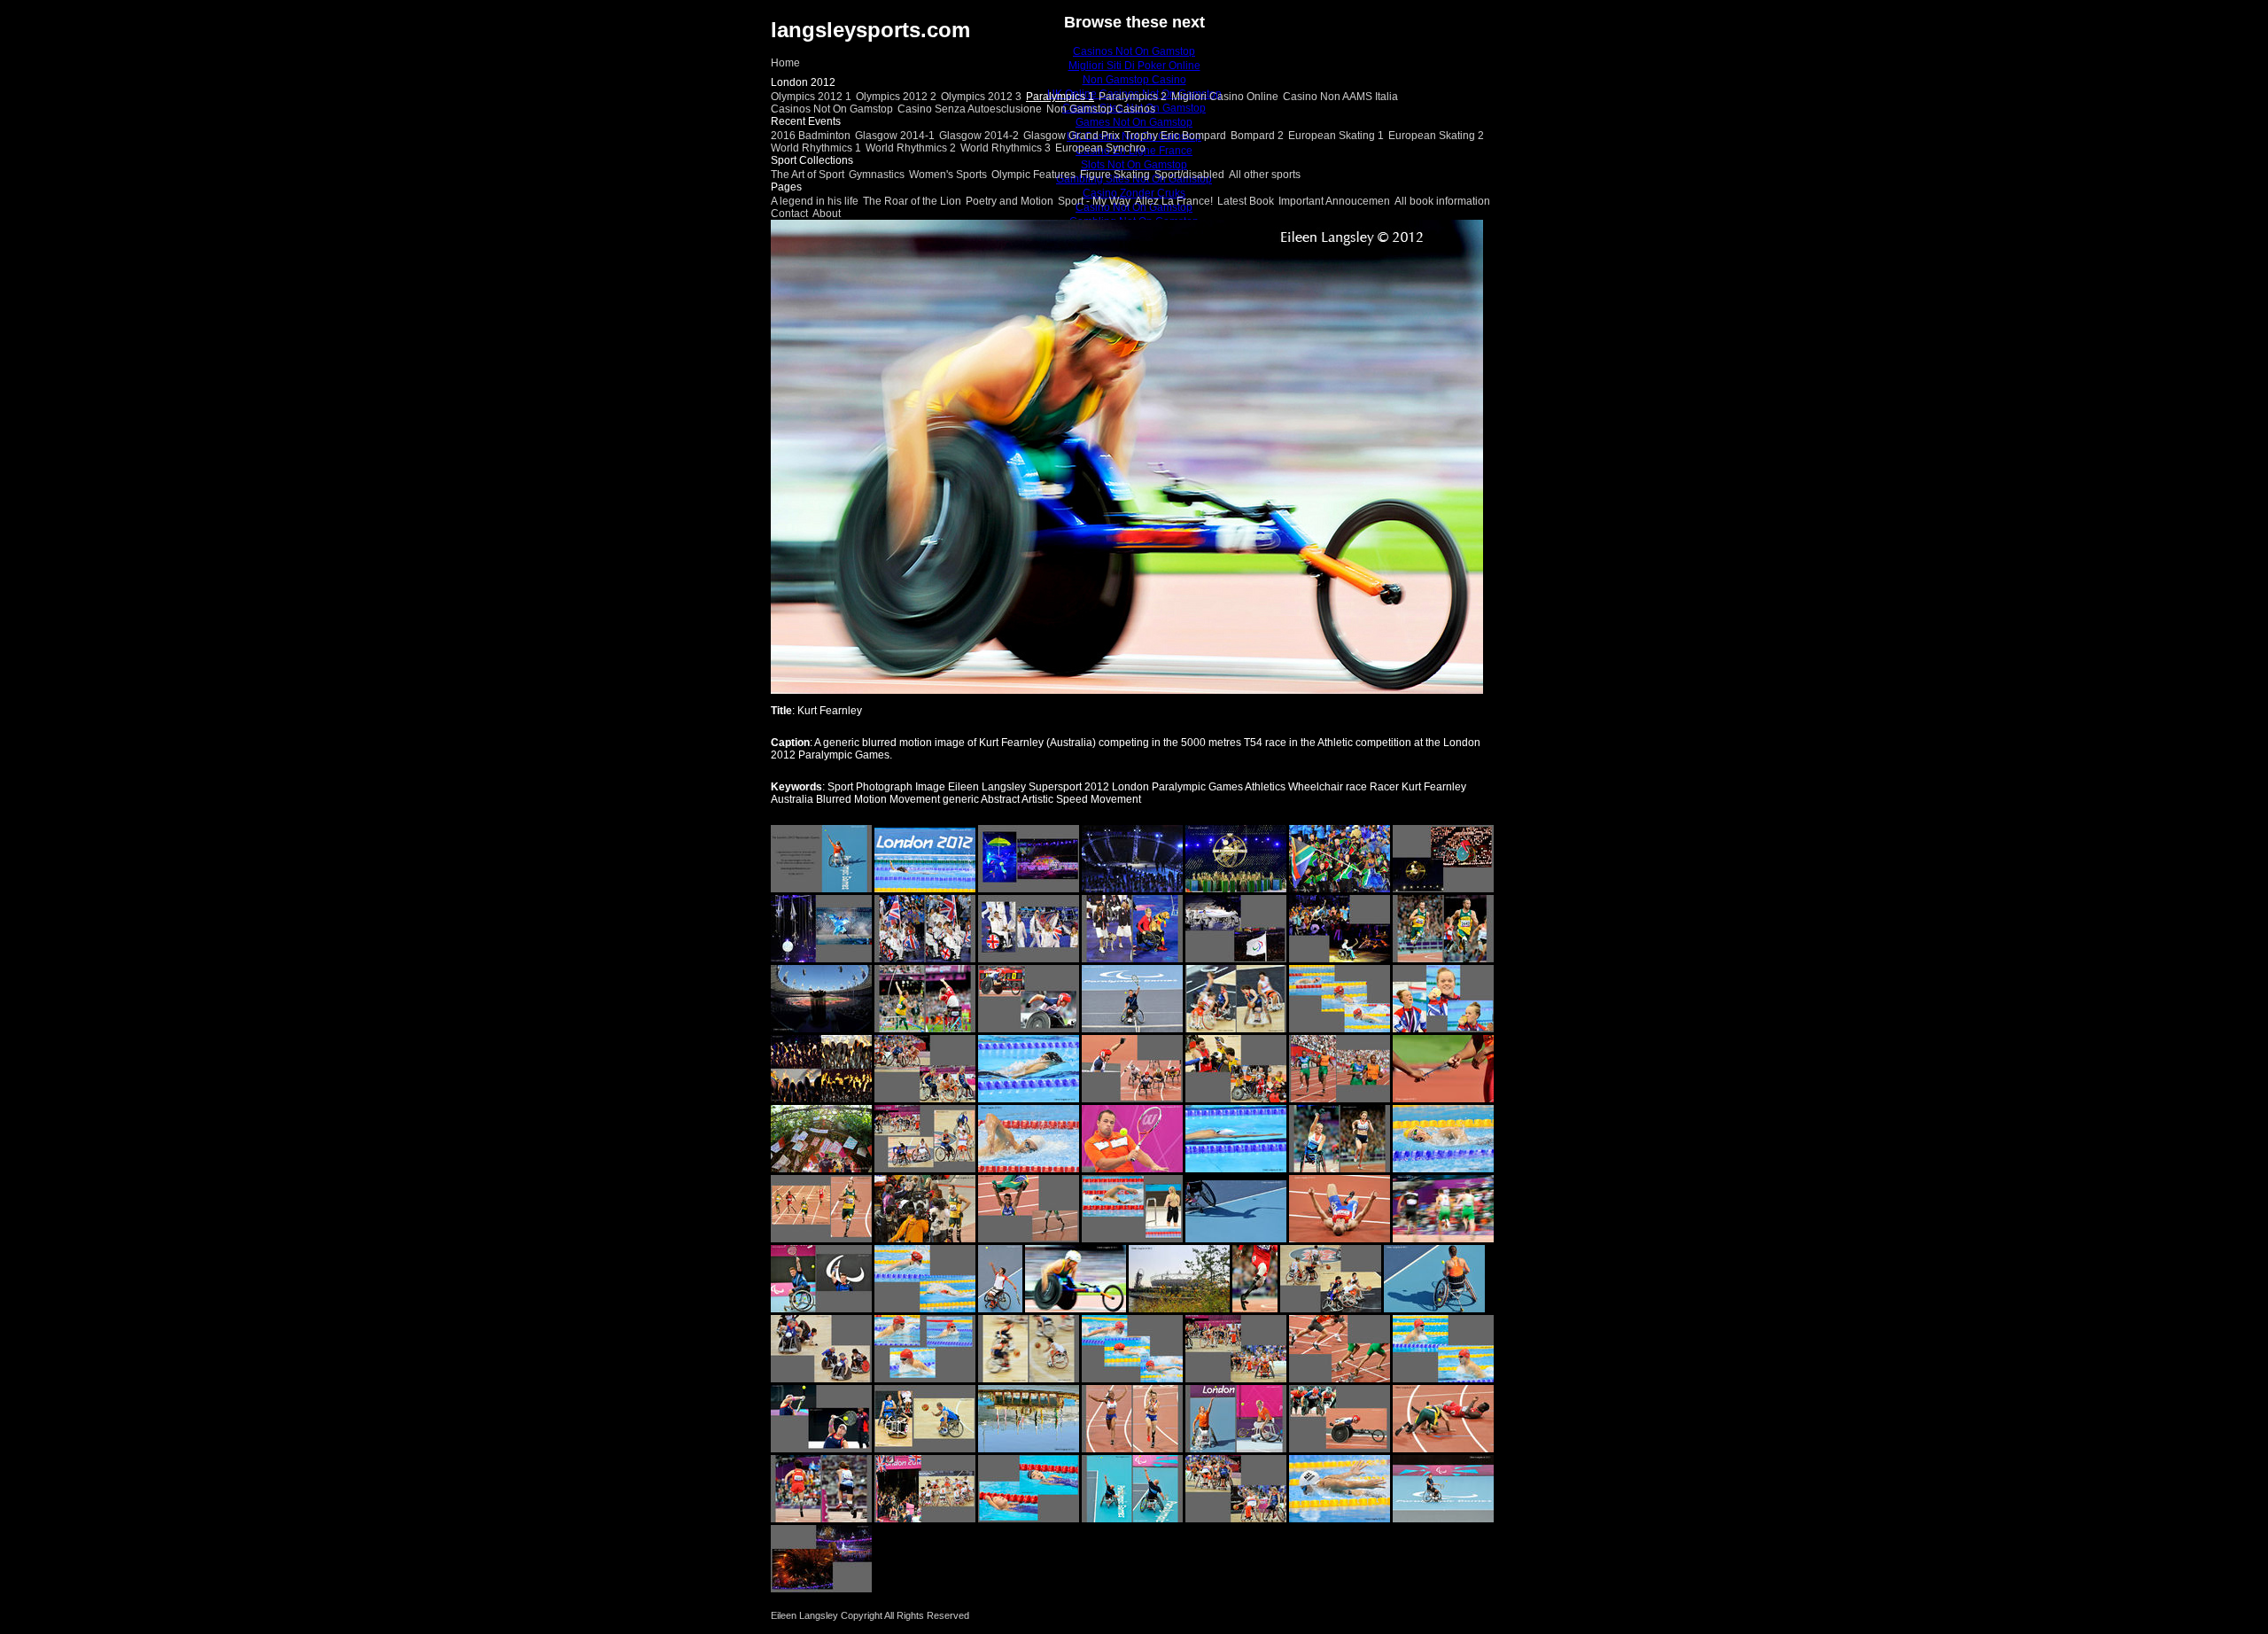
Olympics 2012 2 (896, 97)
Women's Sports (948, 175)
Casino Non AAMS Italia (1340, 97)
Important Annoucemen (1334, 201)
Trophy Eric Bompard (1175, 136)
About (827, 214)
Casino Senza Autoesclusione (970, 109)
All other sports (1265, 175)
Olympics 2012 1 (811, 97)
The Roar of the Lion (912, 201)
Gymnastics (877, 175)
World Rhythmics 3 (1006, 148)
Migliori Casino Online (1225, 97)
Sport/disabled (1189, 175)
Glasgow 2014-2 (979, 136)
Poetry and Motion (1010, 201)
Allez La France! (1174, 201)
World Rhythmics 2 (911, 148)
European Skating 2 (1436, 136)
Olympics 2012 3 (981, 97)
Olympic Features (1033, 175)
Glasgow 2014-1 (895, 136)
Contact (789, 214)
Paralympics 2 (1133, 97)
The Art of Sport (808, 175)
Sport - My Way (1094, 201)
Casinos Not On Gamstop (832, 109)
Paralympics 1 (1060, 97)
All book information (1442, 201)
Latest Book (1246, 201)
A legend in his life (815, 201)
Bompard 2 (1257, 136)
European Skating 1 (1336, 136)
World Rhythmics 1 (816, 148)
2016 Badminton (811, 136)
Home (785, 63)
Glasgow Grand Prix (1072, 136)
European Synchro (1100, 148)
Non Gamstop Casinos (1101, 109)
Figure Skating (1115, 175)
